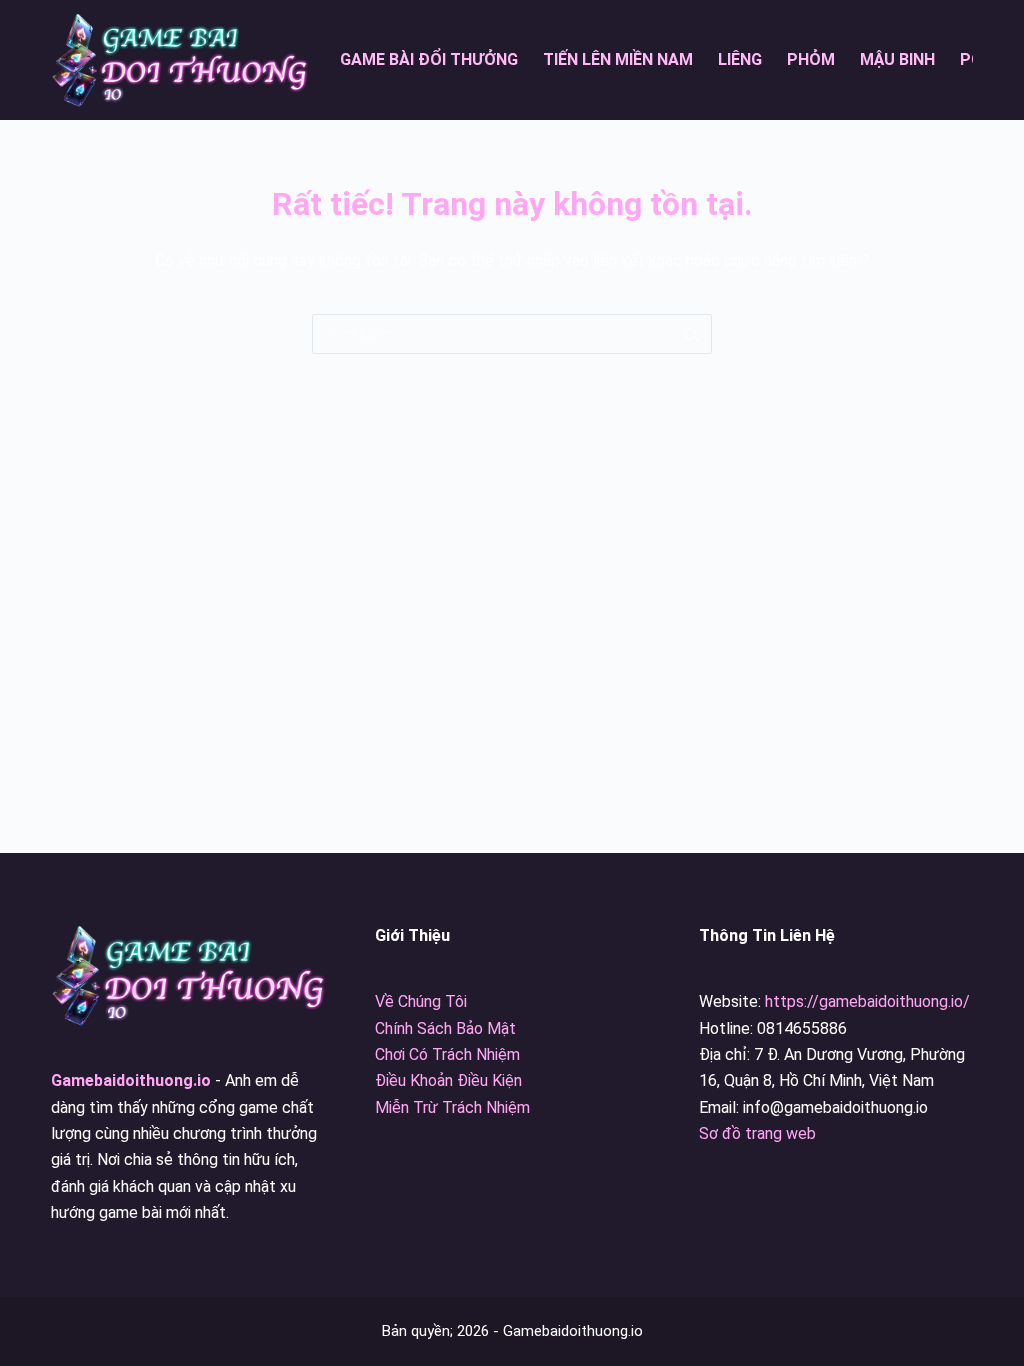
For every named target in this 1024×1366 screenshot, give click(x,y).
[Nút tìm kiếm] (691, 334)
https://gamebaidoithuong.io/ (867, 1001)
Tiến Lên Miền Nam (618, 59)
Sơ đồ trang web (757, 1133)
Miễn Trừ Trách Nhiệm (452, 1107)
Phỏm (811, 59)
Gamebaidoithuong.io (131, 1080)
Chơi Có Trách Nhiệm (447, 1054)
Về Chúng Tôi (421, 1001)
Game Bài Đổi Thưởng (429, 59)
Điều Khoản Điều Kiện (448, 1080)
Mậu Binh (897, 59)
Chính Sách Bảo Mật (445, 1028)
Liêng (740, 59)
